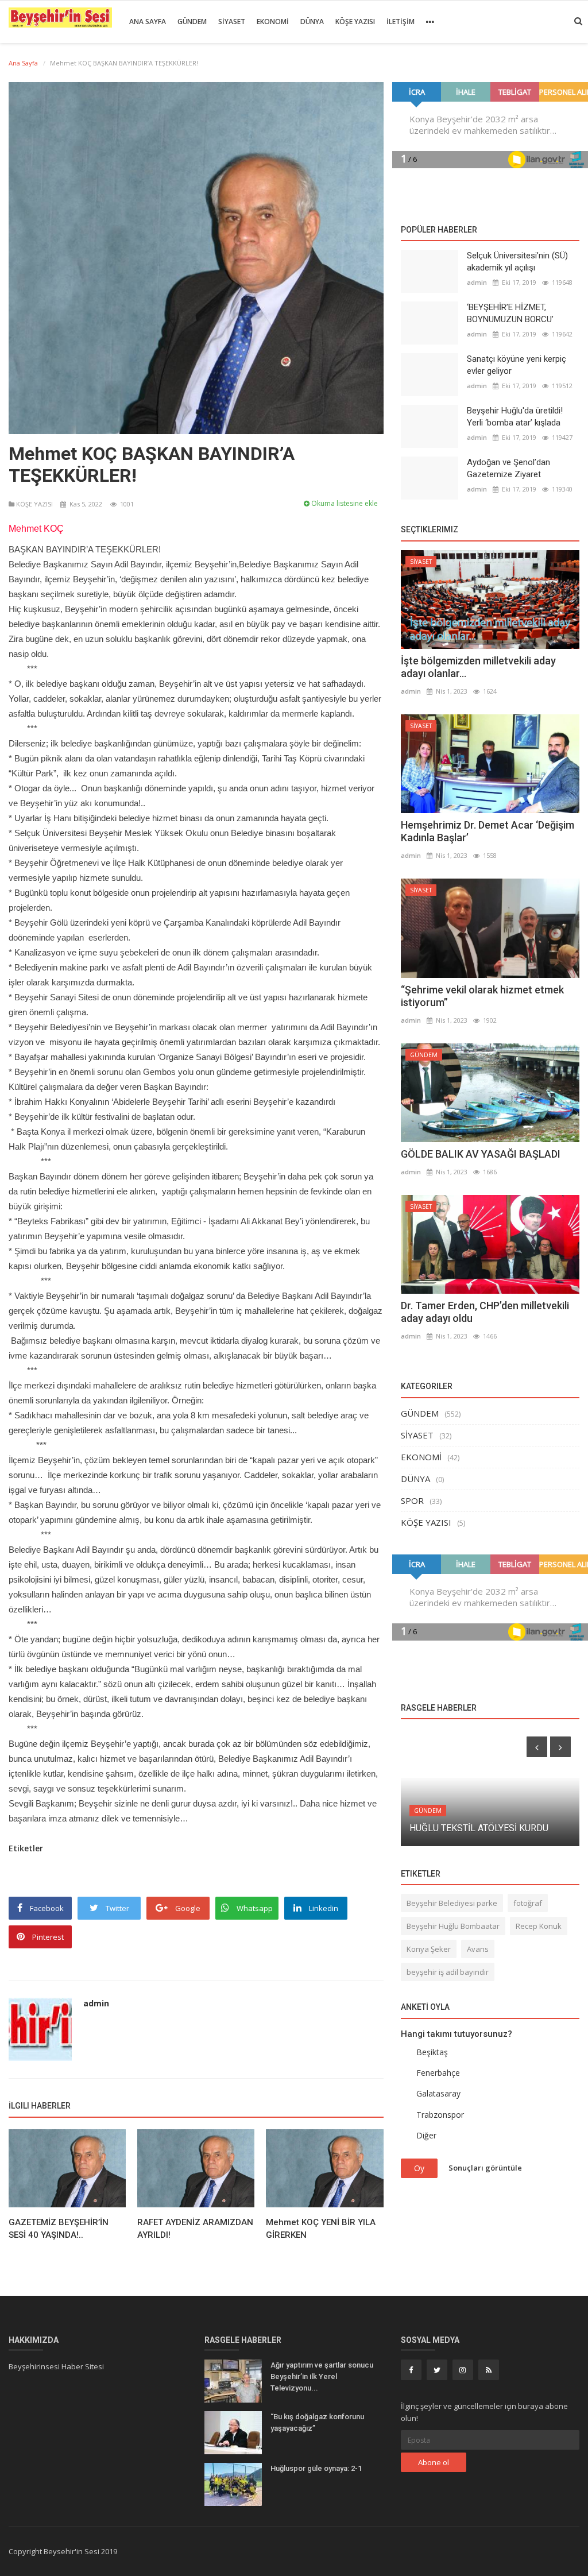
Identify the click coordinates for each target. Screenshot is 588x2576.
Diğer (426, 2135)
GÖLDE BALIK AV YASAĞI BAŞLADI (481, 1154)
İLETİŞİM (401, 22)
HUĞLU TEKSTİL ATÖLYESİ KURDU (479, 1828)
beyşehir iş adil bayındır (448, 1972)
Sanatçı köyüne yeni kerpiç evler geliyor (517, 365)
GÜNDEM (192, 22)
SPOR (412, 1500)
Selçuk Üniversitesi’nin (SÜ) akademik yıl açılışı (517, 262)
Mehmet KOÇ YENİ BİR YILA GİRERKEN (321, 2229)
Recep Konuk (539, 1926)
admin (96, 2003)
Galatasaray (438, 2093)
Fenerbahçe (438, 2073)
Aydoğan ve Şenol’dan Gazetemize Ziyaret (508, 468)
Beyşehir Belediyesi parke (452, 1903)
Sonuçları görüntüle (485, 2168)
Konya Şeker (429, 1949)
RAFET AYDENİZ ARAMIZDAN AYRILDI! (195, 2229)
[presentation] (537, 1747)
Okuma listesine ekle (344, 503)
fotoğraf (528, 1903)
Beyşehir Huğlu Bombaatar (453, 1926)
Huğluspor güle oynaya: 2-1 (317, 2468)
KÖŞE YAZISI (355, 22)
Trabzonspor (440, 2115)
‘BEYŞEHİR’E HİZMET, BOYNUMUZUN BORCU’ (510, 313)
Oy (419, 2168)
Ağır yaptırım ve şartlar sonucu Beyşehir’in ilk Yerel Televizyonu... (322, 2376)
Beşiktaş (432, 2052)
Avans (478, 1949)
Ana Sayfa (148, 22)
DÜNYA (312, 22)
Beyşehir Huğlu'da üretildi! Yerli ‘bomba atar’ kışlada (515, 417)
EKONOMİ (273, 22)
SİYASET (232, 22)
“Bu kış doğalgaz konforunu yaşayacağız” (317, 2422)
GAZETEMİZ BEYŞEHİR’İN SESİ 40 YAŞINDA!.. (59, 2229)
